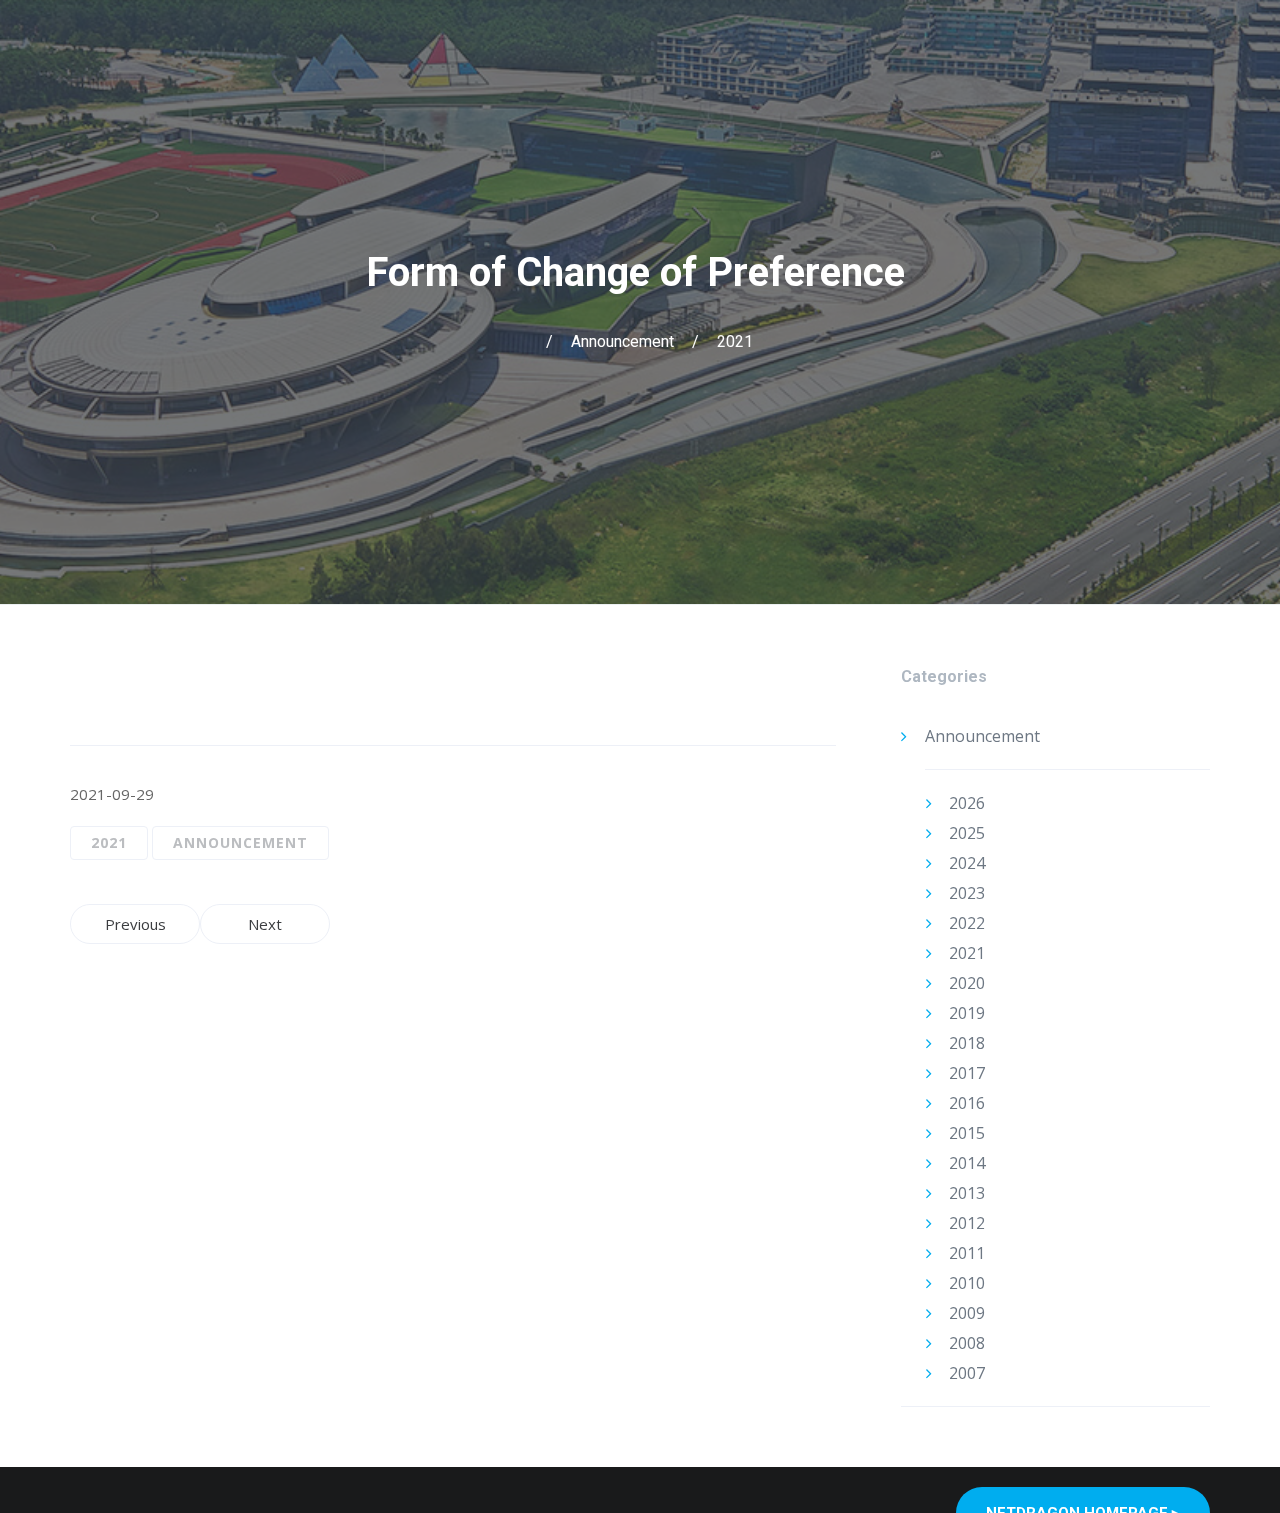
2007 (967, 1373)
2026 (967, 803)
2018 (967, 1043)
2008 (967, 1343)
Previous (135, 924)
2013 (967, 1193)
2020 (967, 983)
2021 (735, 341)
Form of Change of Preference (640, 272)
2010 (967, 1283)
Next (265, 924)
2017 (967, 1073)
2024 (967, 863)
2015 (967, 1133)
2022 (967, 923)
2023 (967, 893)
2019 (967, 1013)
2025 (967, 833)
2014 (967, 1163)
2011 (967, 1253)
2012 (967, 1223)
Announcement (622, 341)
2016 (967, 1103)
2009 (967, 1313)
